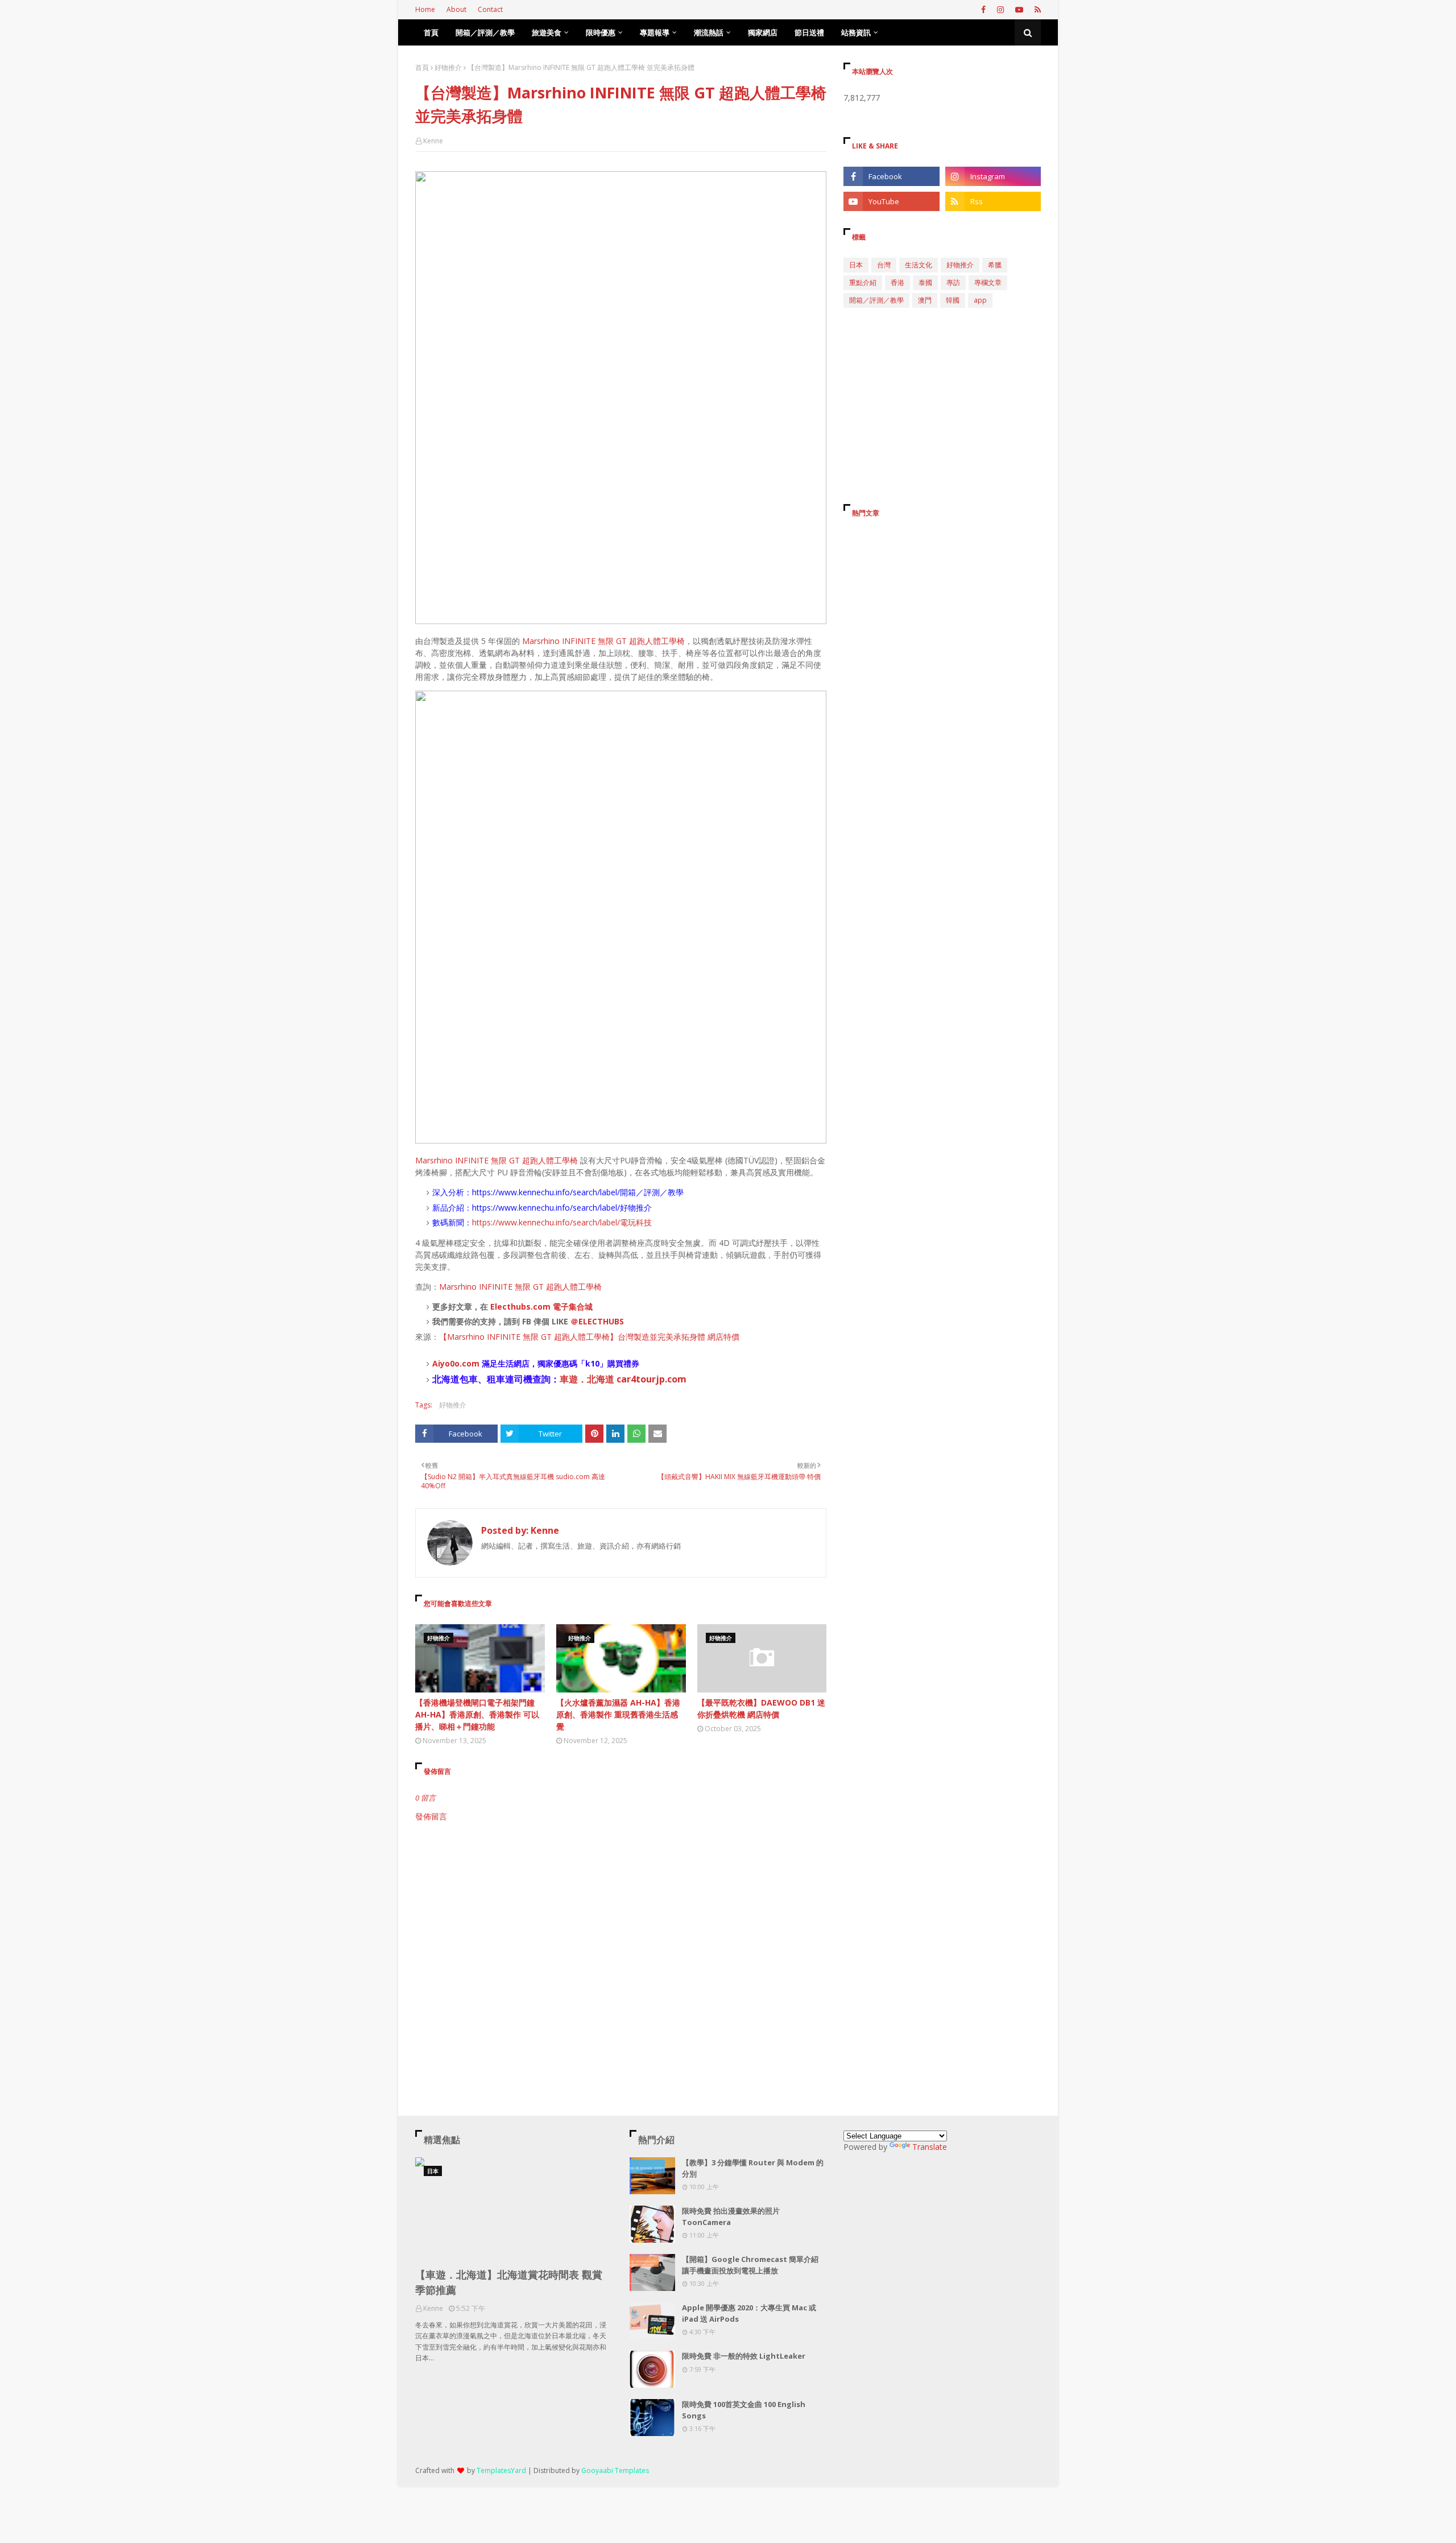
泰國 (925, 282)
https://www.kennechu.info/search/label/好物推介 (562, 1207)
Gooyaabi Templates (615, 2470)
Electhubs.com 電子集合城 (541, 1306)
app (980, 300)
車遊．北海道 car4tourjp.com (623, 1379)
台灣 (884, 265)
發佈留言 (431, 1816)
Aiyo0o (446, 1363)
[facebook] (983, 10)
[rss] (1036, 10)
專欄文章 (988, 282)
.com (470, 1363)
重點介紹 (863, 282)
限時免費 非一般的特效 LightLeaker (744, 2356)
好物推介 (448, 67)
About (456, 9)
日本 (856, 265)
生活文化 (919, 265)
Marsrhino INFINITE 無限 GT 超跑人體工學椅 (603, 641)
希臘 (995, 265)
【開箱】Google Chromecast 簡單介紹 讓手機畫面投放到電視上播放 (750, 2265)
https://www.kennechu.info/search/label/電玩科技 (562, 1222)
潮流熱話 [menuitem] (709, 32)
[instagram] (1000, 10)
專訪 (953, 282)
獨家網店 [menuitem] (763, 32)
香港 (897, 282)
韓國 (953, 300)
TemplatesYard (501, 2470)
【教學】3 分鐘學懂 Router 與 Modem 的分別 (753, 2168)
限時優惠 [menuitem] (601, 32)
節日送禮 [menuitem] (809, 32)
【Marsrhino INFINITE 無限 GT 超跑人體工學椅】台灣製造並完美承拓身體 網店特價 (589, 1337)
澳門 (925, 300)
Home (425, 9)
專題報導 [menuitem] (655, 32)
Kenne (433, 141)
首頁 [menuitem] (431, 32)
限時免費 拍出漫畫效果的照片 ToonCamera (731, 2216)
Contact (490, 9)
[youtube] (1019, 10)
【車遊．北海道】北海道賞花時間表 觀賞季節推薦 (509, 2282)
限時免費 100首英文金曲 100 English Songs (744, 2410)
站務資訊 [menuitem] (856, 32)
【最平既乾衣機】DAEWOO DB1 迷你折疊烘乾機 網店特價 (761, 1708)
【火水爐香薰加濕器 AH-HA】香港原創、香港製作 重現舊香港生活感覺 (618, 1714)
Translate (930, 2147)
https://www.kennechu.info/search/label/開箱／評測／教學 (578, 1192)
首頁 (422, 67)
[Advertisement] (621, 1919)
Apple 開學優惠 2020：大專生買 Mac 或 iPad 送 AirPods (749, 2313)
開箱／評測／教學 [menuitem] (485, 32)
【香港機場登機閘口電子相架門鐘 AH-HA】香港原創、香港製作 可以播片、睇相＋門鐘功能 (477, 1714)
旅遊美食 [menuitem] (547, 32)
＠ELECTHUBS (597, 1321)
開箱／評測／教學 (876, 300)
